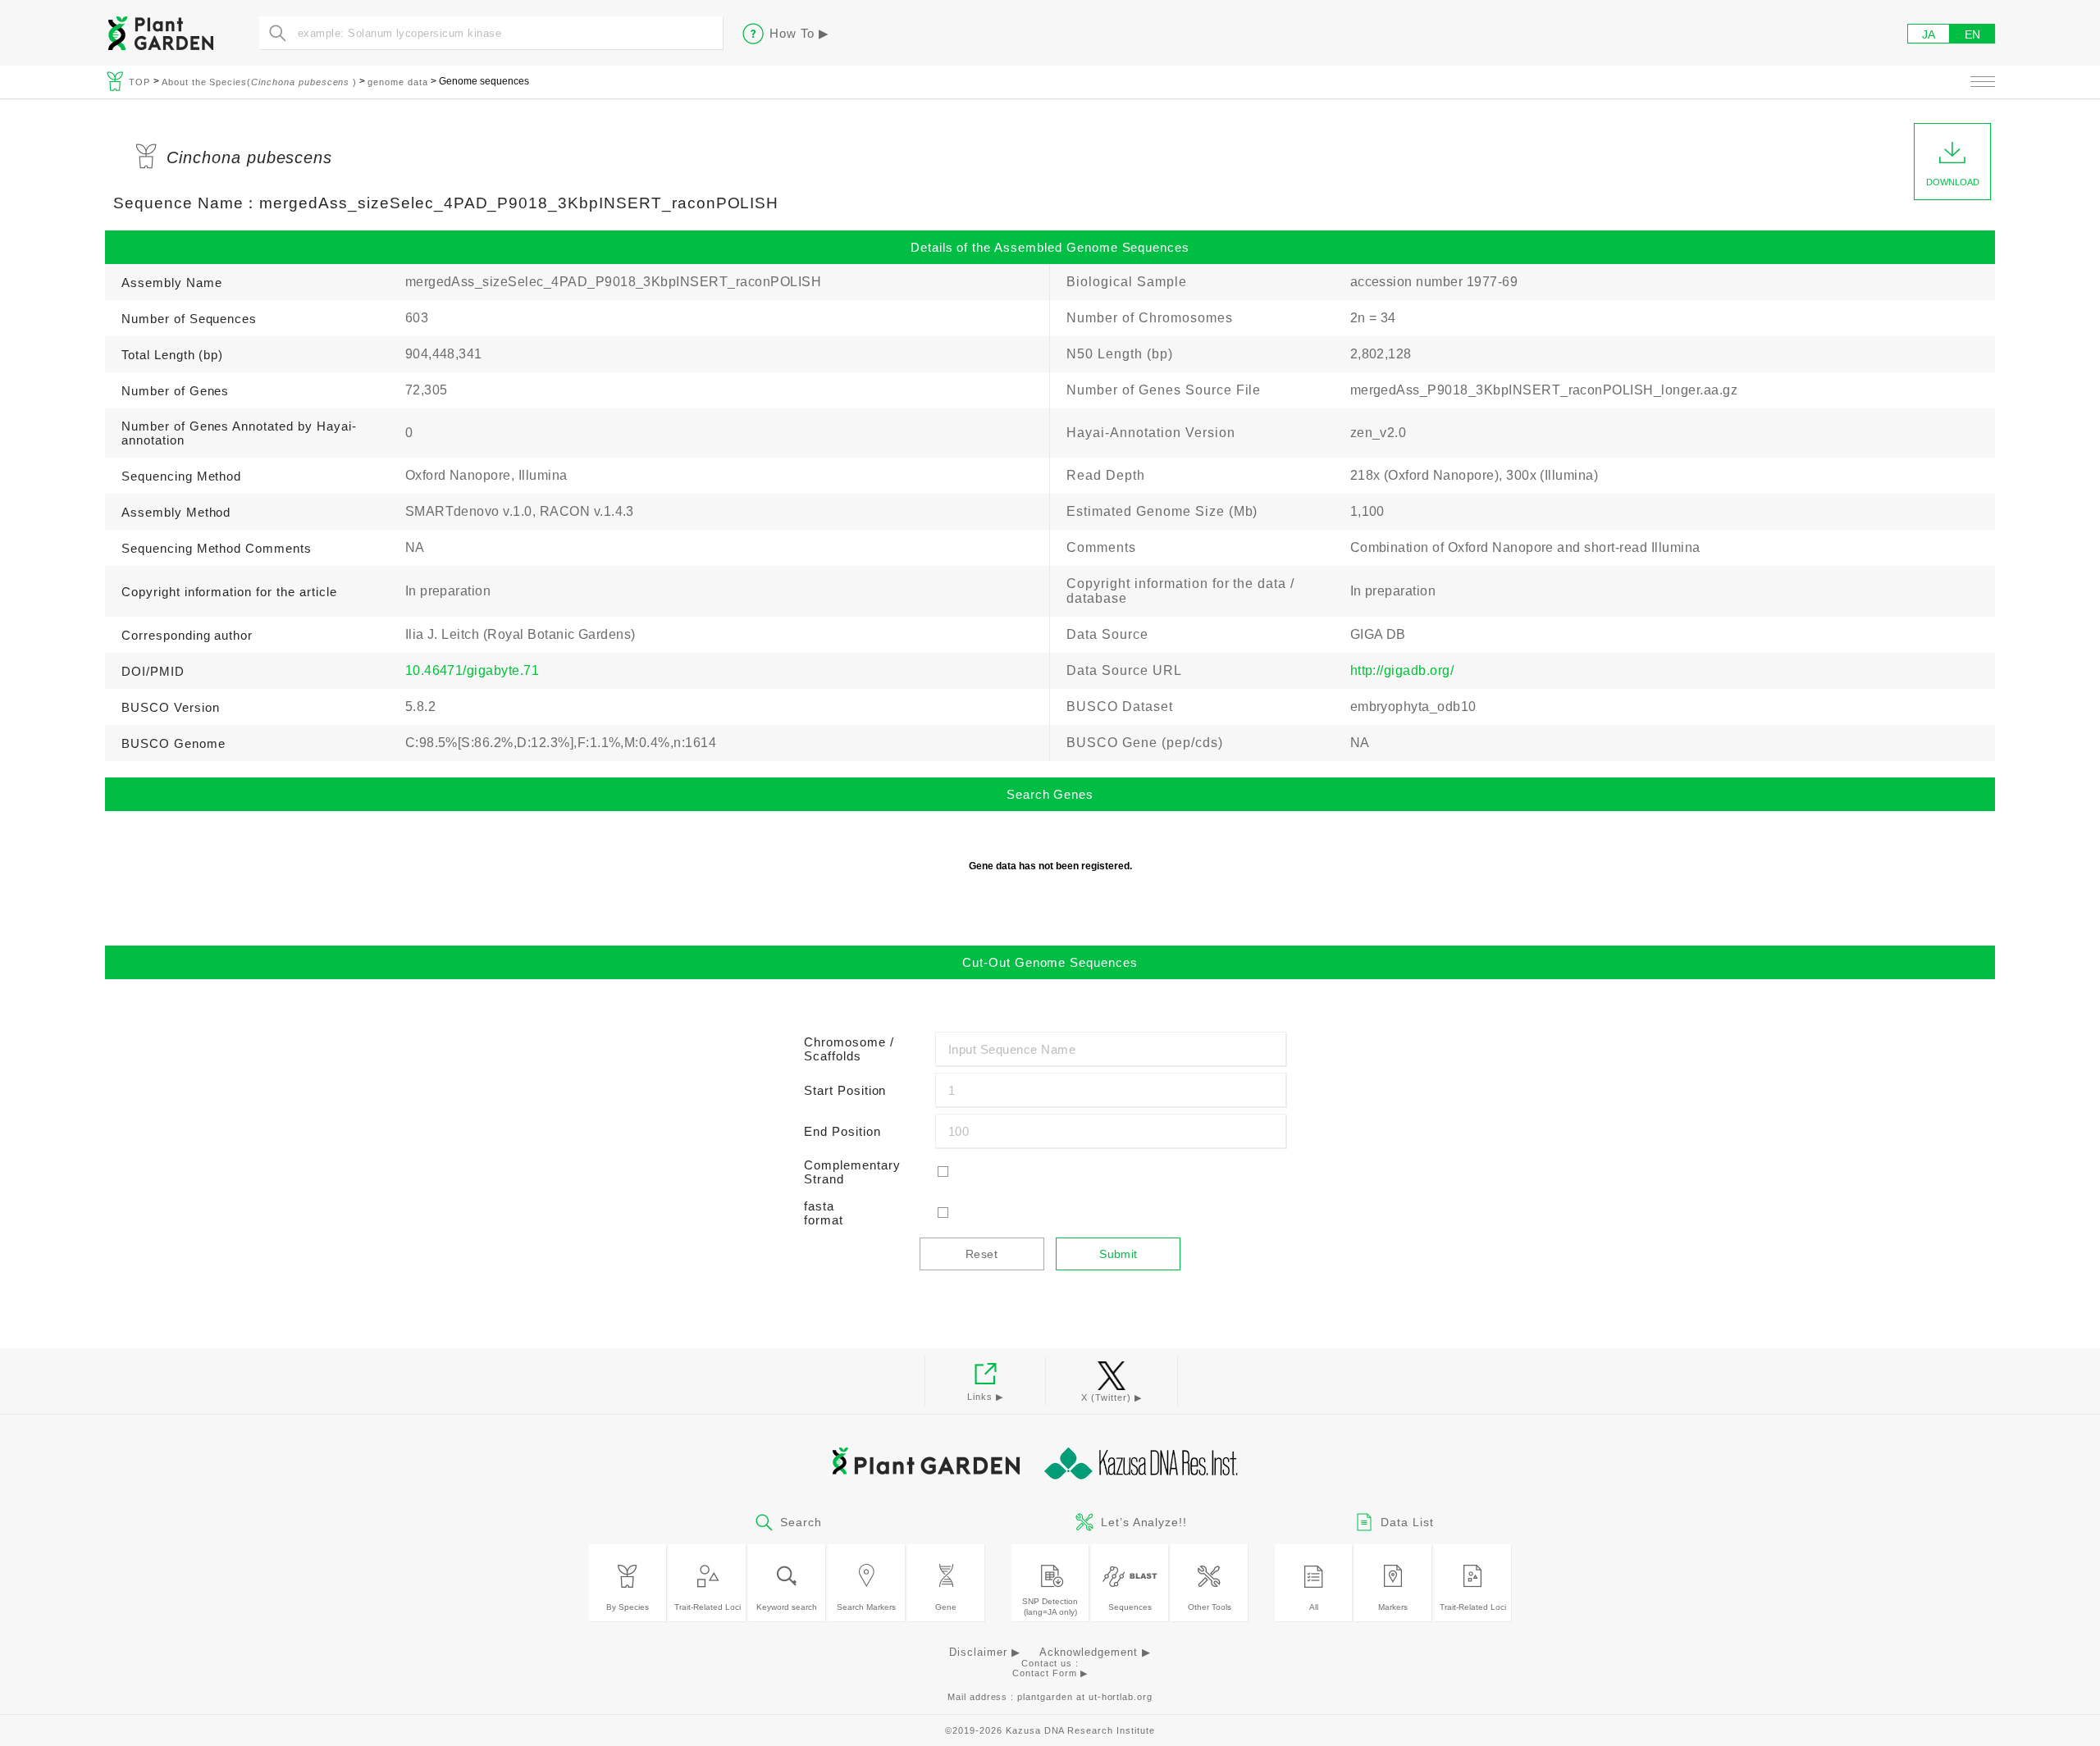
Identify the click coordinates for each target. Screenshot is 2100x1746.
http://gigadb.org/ (1402, 670)
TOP (141, 82)
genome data (398, 82)
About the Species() (260, 82)
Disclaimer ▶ (985, 1652)
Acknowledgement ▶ (1095, 1652)
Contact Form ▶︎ (1050, 1673)
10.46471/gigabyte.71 (472, 670)
